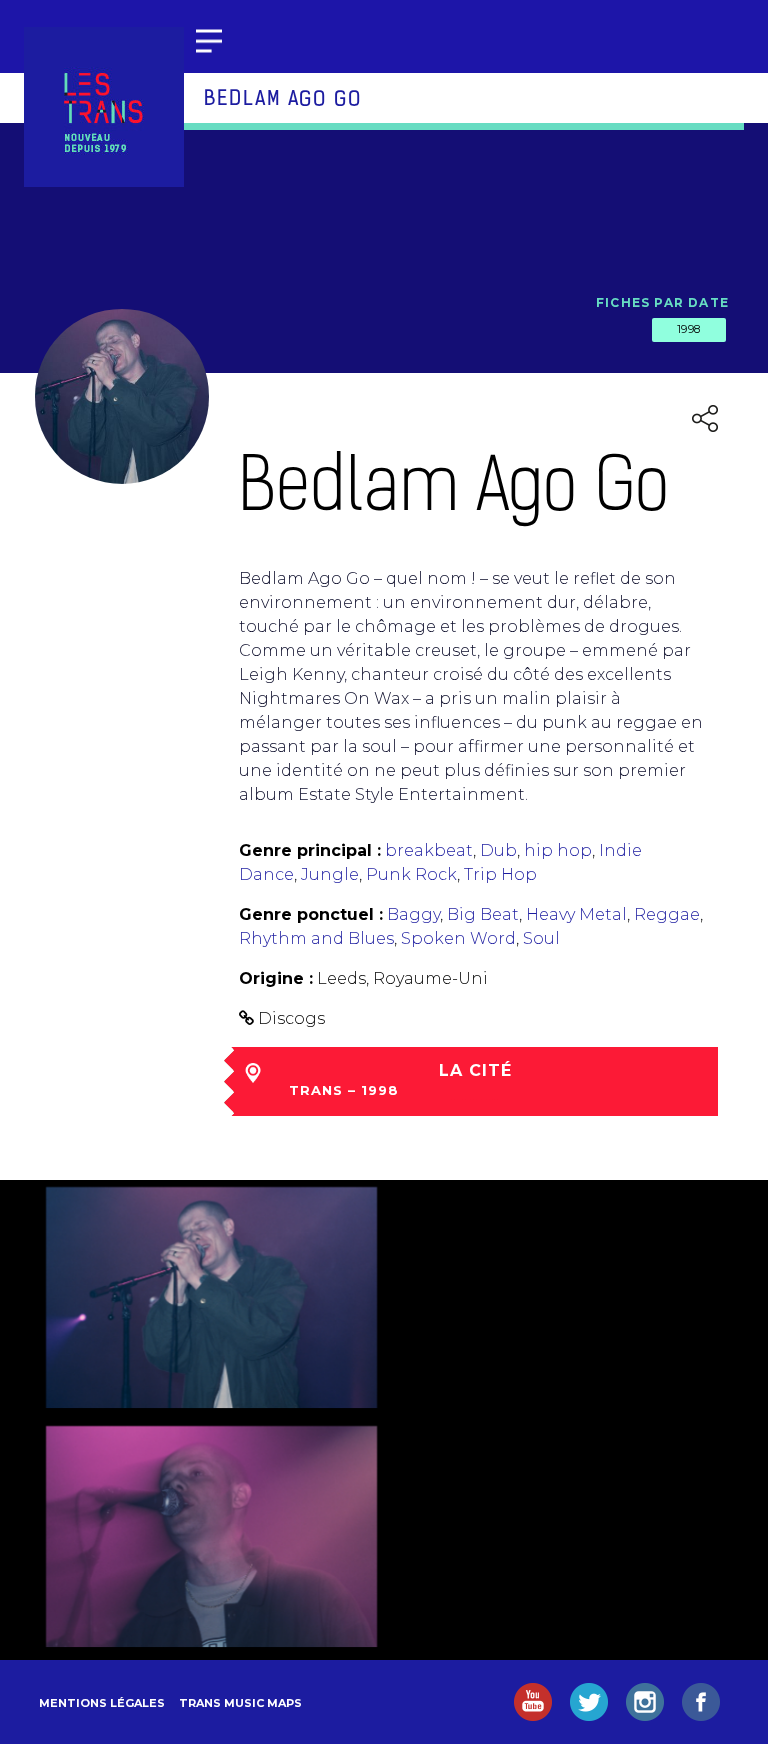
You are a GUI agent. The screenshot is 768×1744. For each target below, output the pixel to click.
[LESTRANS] (104, 107)
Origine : (276, 978)
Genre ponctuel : (311, 914)
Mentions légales (102, 1703)
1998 (689, 329)
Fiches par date (662, 302)
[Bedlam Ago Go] (211, 1297)
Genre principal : (310, 850)
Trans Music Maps (240, 1703)
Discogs (291, 1018)
